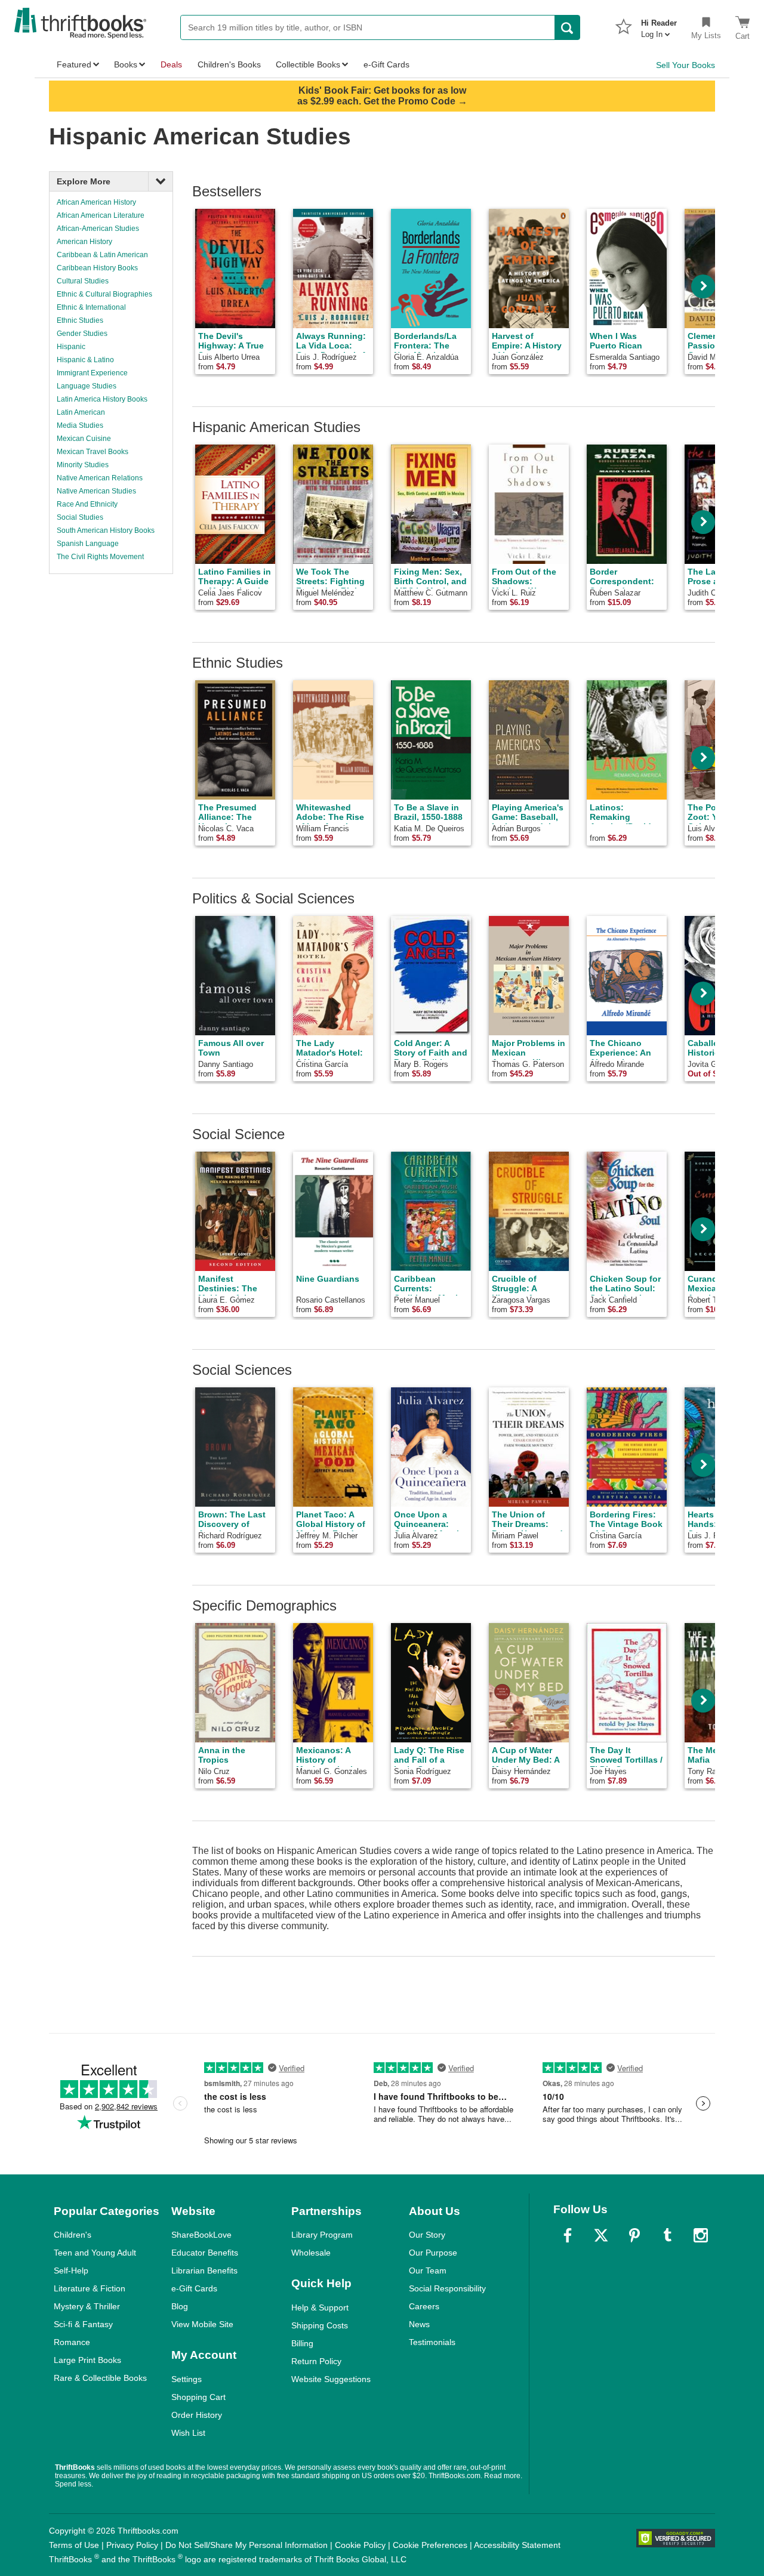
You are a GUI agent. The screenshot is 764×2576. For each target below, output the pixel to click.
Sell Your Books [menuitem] (686, 65)
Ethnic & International (91, 307)
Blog (180, 2306)
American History (84, 242)
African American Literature (101, 215)
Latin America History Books (102, 399)
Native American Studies (96, 491)
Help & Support (320, 2307)
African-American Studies (98, 229)
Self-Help (71, 2270)
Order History (197, 2415)
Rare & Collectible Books (100, 2378)
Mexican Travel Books (93, 452)
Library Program (322, 2235)
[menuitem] (659, 25)
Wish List (188, 2433)
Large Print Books (87, 2360)
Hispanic (71, 347)
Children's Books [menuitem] (229, 64)
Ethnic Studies (80, 320)
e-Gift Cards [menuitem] (386, 64)
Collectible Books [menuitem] (308, 64)
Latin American (81, 412)
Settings (187, 2379)
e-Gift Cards (194, 2288)
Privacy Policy (132, 2545)
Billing (302, 2343)
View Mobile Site (202, 2324)
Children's (73, 2235)
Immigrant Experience (92, 373)
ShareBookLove (201, 2235)
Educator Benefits (205, 2253)
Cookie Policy (360, 2545)
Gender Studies (82, 334)
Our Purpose (433, 2253)
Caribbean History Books (97, 268)
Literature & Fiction (90, 2288)
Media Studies (80, 425)
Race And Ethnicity (87, 504)
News (419, 2324)
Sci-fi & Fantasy (83, 2324)
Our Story (427, 2235)
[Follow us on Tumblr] (667, 2235)
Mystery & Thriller (87, 2306)
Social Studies (80, 517)
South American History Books (106, 530)
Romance (72, 2342)
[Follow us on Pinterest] (634, 2235)
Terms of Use (74, 2545)
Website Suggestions (331, 2379)
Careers (424, 2306)
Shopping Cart (198, 2397)
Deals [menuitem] (171, 64)
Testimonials (432, 2342)
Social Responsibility (447, 2288)
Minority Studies (83, 465)
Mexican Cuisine (84, 439)
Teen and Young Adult (95, 2253)
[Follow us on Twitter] (601, 2235)
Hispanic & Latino (85, 360)
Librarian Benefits (204, 2270)
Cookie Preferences (430, 2545)
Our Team (428, 2270)
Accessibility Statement (517, 2545)
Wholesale (311, 2253)
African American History (96, 202)
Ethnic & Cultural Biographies (104, 294)
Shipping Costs (320, 2325)
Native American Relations (100, 478)
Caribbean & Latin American (102, 255)
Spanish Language (88, 544)
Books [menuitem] (126, 64)
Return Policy (316, 2361)
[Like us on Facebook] (568, 2235)
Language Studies (87, 386)
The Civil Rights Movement (100, 557)
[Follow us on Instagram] (701, 2235)
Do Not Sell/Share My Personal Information (247, 2545)
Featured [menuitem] (74, 64)
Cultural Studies (83, 281)
